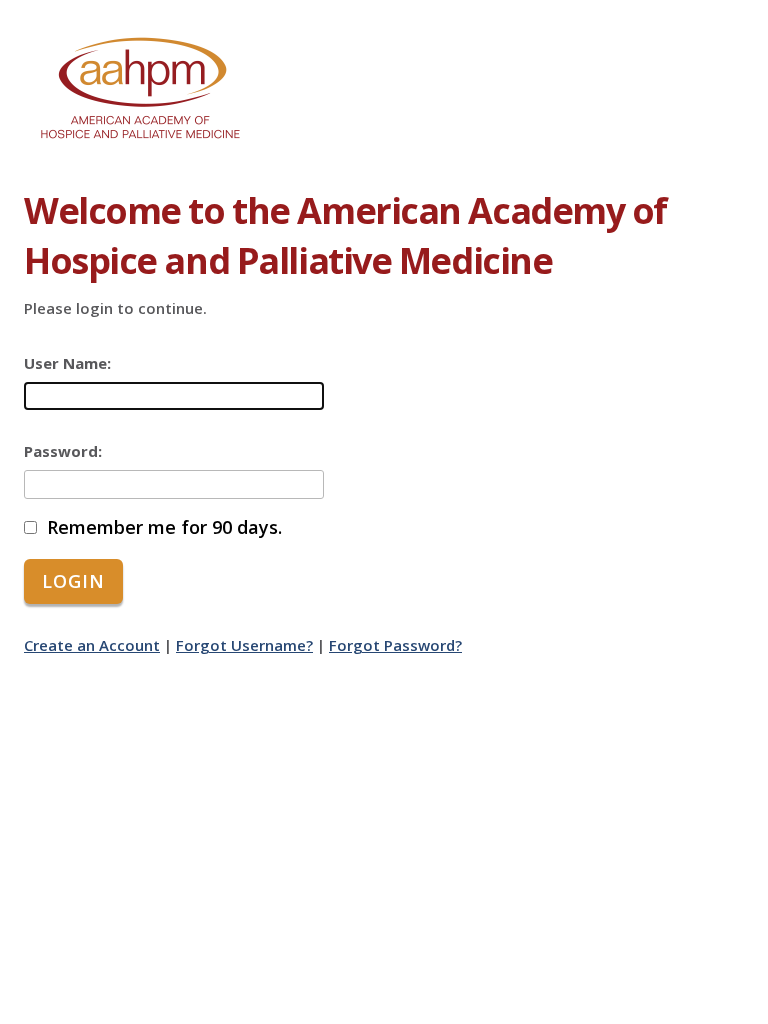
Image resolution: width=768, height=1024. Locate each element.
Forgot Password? (395, 645)
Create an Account (92, 645)
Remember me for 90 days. (164, 527)
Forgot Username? (244, 645)
